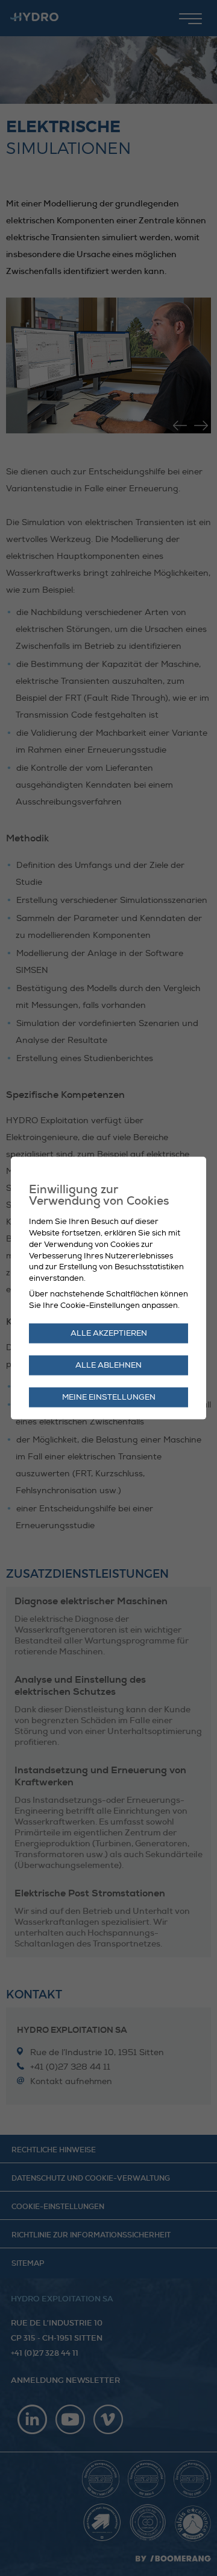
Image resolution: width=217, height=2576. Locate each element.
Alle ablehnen (108, 1365)
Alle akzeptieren (109, 1333)
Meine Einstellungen (109, 1397)
